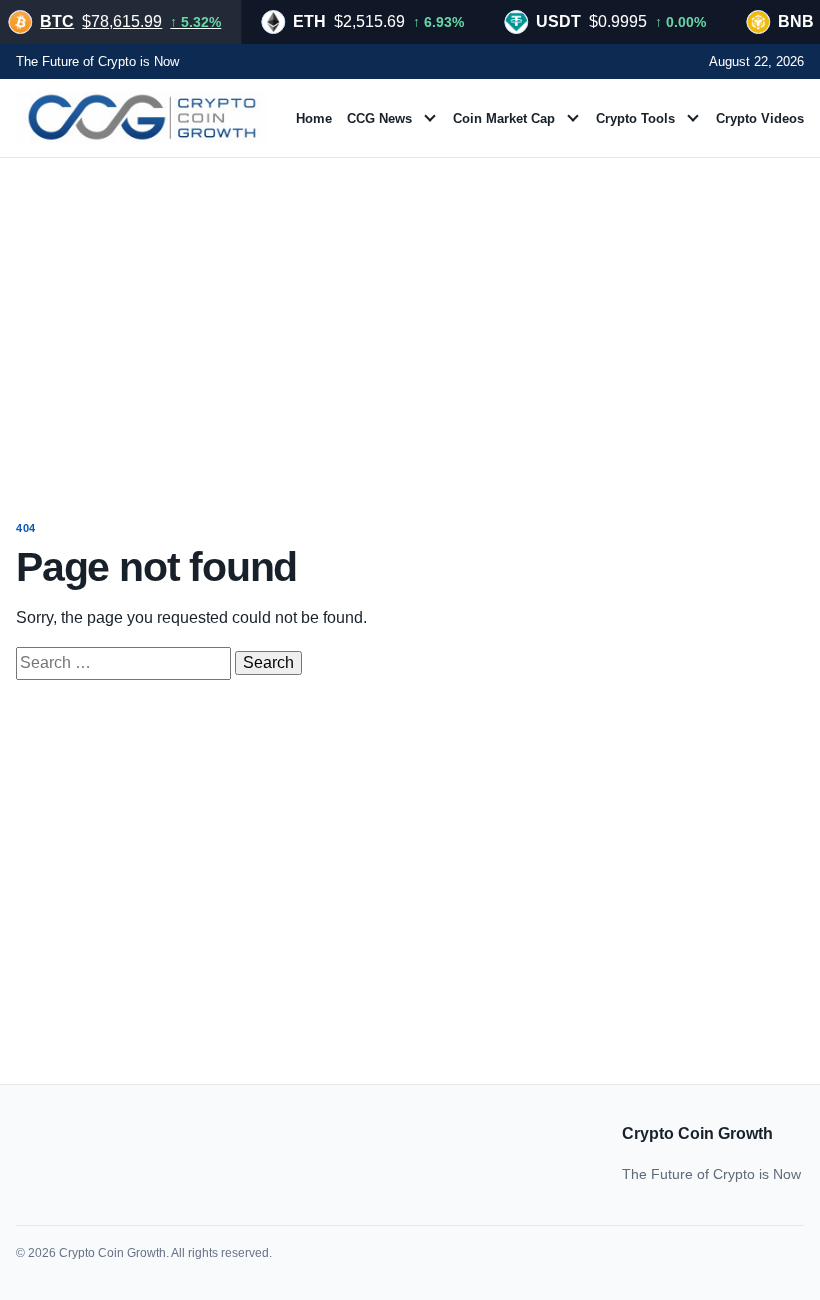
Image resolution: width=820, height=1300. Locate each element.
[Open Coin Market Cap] (573, 118)
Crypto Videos (760, 118)
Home (314, 118)
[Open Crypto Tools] (693, 118)
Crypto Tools (635, 118)
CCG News (379, 118)
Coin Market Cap (504, 118)
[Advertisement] (410, 320)
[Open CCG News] (430, 118)
